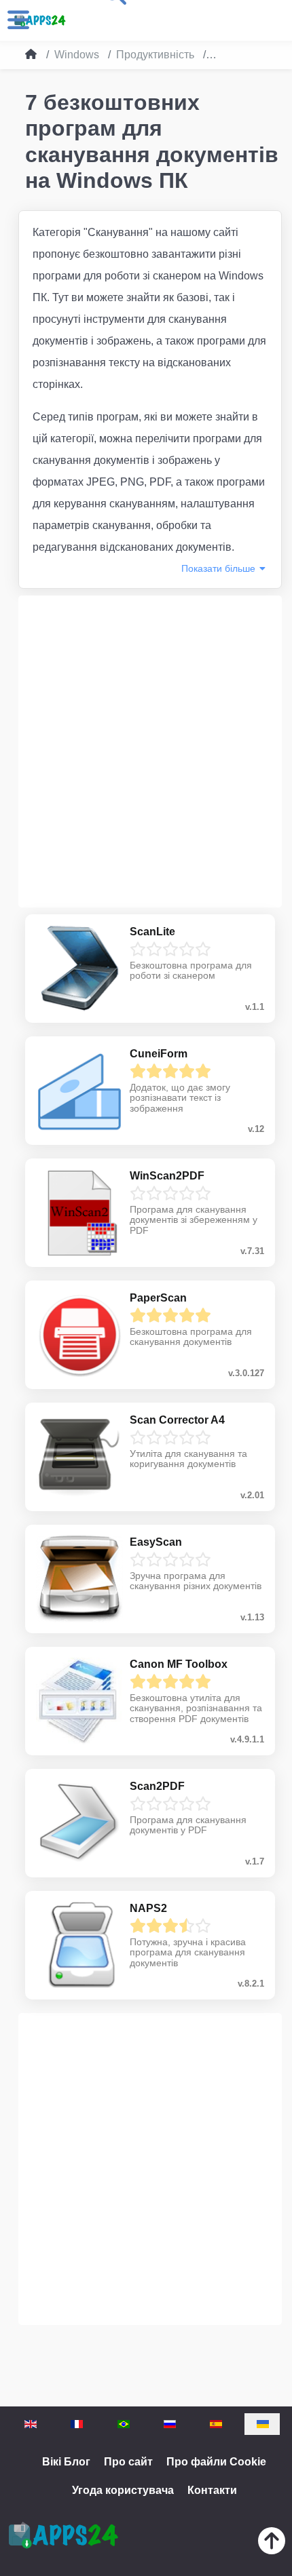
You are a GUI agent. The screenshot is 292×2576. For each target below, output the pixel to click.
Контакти (212, 2490)
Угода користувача (123, 2490)
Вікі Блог (66, 2462)
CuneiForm (159, 1054)
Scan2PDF (157, 1786)
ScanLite (152, 932)
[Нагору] (272, 2544)
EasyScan (156, 1542)
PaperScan (158, 1298)
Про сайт (128, 2462)
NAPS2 (148, 1908)
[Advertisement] (146, 752)
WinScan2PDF (167, 1176)
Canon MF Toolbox (179, 1664)
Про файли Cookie (216, 2462)
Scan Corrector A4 (177, 1420)
